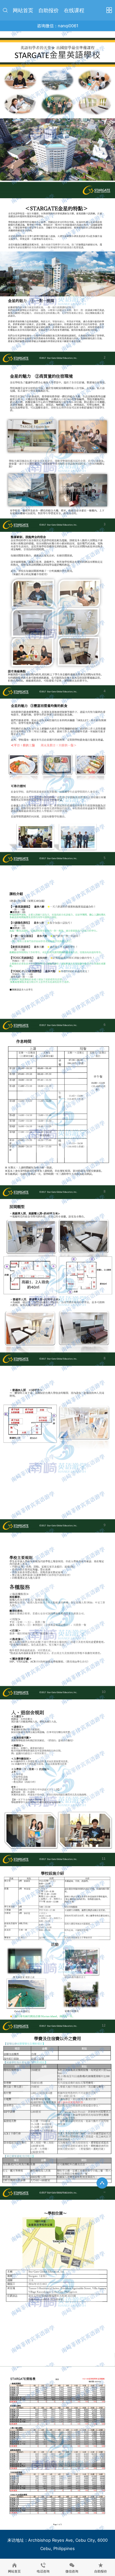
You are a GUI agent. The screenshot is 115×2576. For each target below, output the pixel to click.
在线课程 (74, 10)
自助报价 (49, 10)
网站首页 (23, 10)
